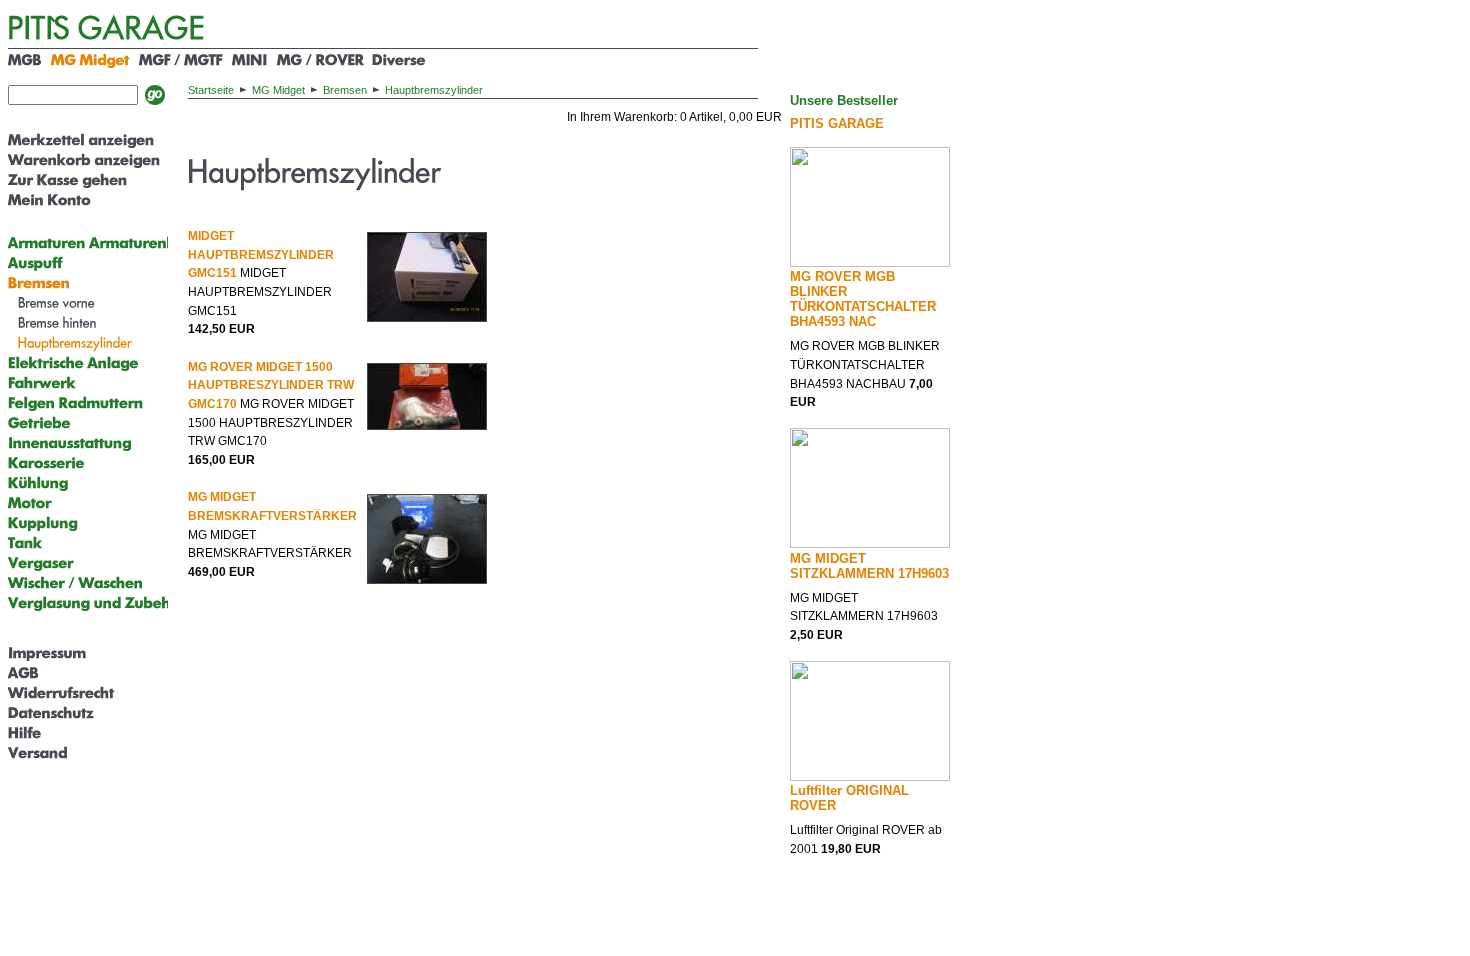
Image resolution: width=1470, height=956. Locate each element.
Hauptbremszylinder (434, 90)
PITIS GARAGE (837, 123)
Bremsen (345, 90)
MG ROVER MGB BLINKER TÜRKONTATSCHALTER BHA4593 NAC (863, 299)
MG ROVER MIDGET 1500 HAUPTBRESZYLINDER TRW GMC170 (271, 385)
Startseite (211, 90)
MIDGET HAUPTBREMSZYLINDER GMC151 (261, 254)
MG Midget (278, 90)
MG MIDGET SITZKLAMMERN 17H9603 (869, 566)
